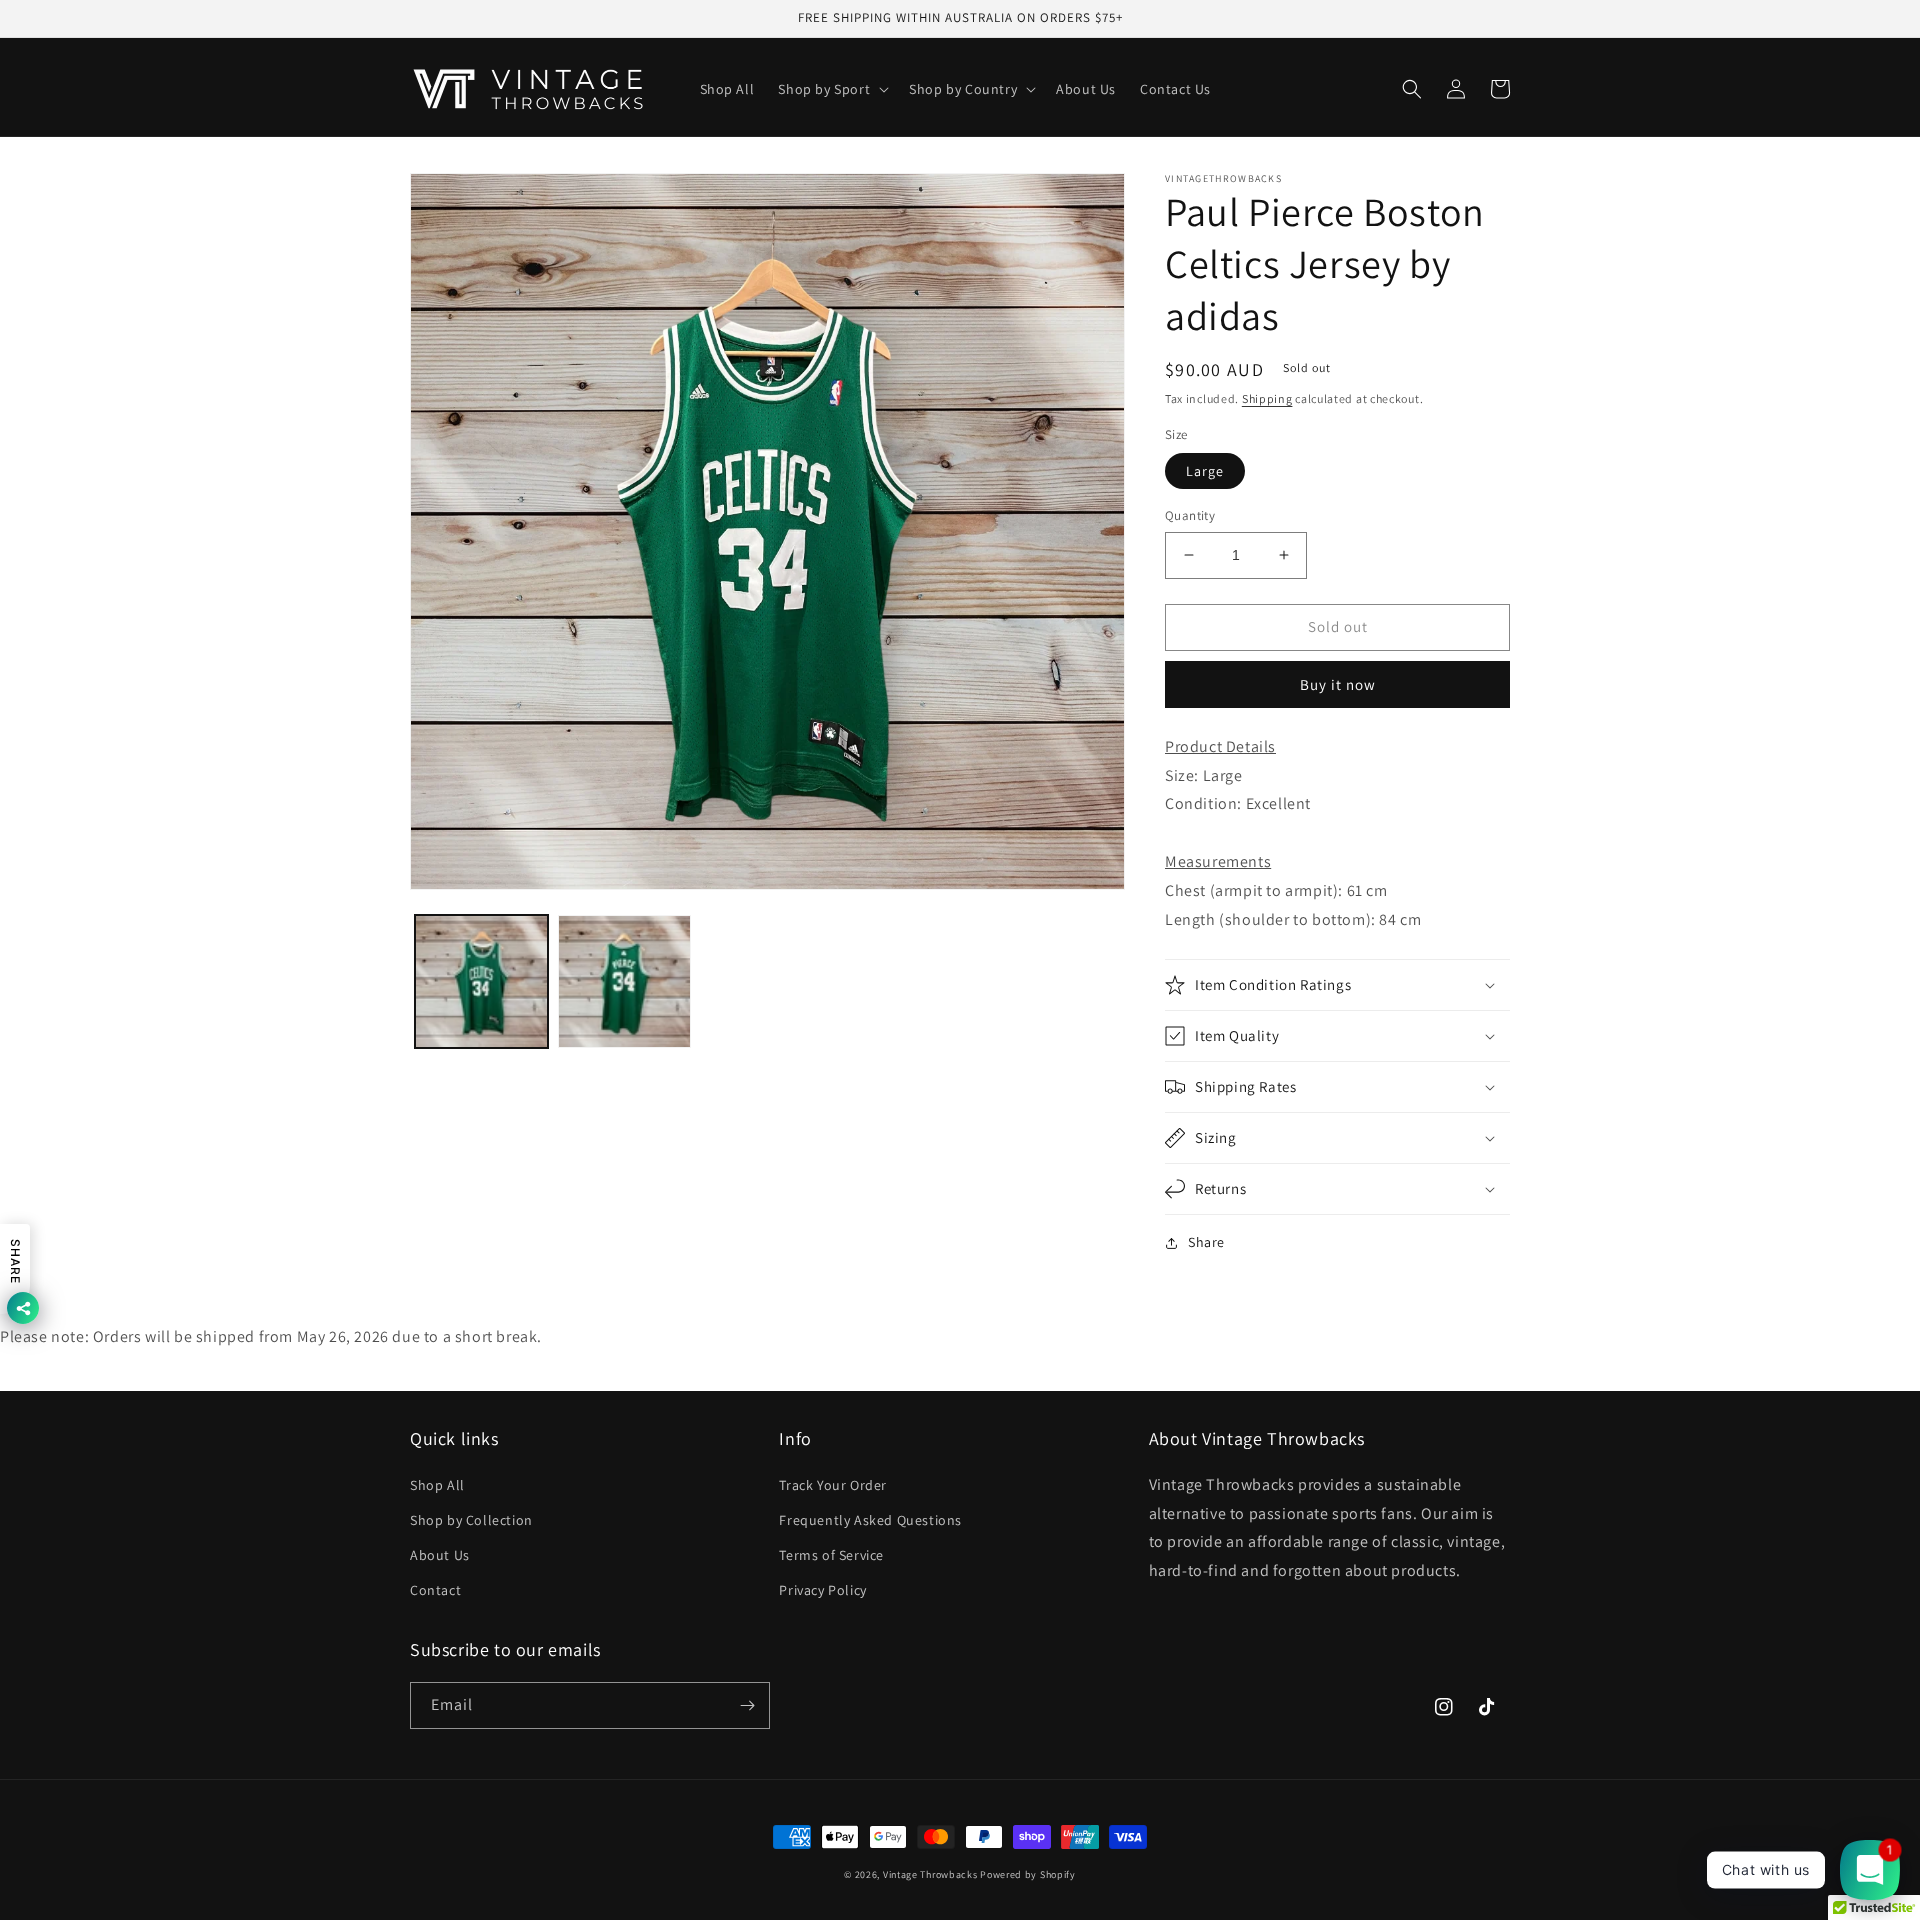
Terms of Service (831, 1555)
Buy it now (1338, 684)
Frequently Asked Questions (870, 1520)
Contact (435, 1590)
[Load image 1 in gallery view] (481, 981)
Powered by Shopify (1028, 1874)
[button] (831, 89)
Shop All (437, 1485)
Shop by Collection (471, 1520)
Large (1205, 471)
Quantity (1190, 515)
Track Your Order (833, 1485)
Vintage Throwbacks (930, 1874)
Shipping (1267, 398)
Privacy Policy (822, 1590)
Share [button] (1206, 1242)
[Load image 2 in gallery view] (624, 981)
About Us (440, 1555)
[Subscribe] (747, 1705)
